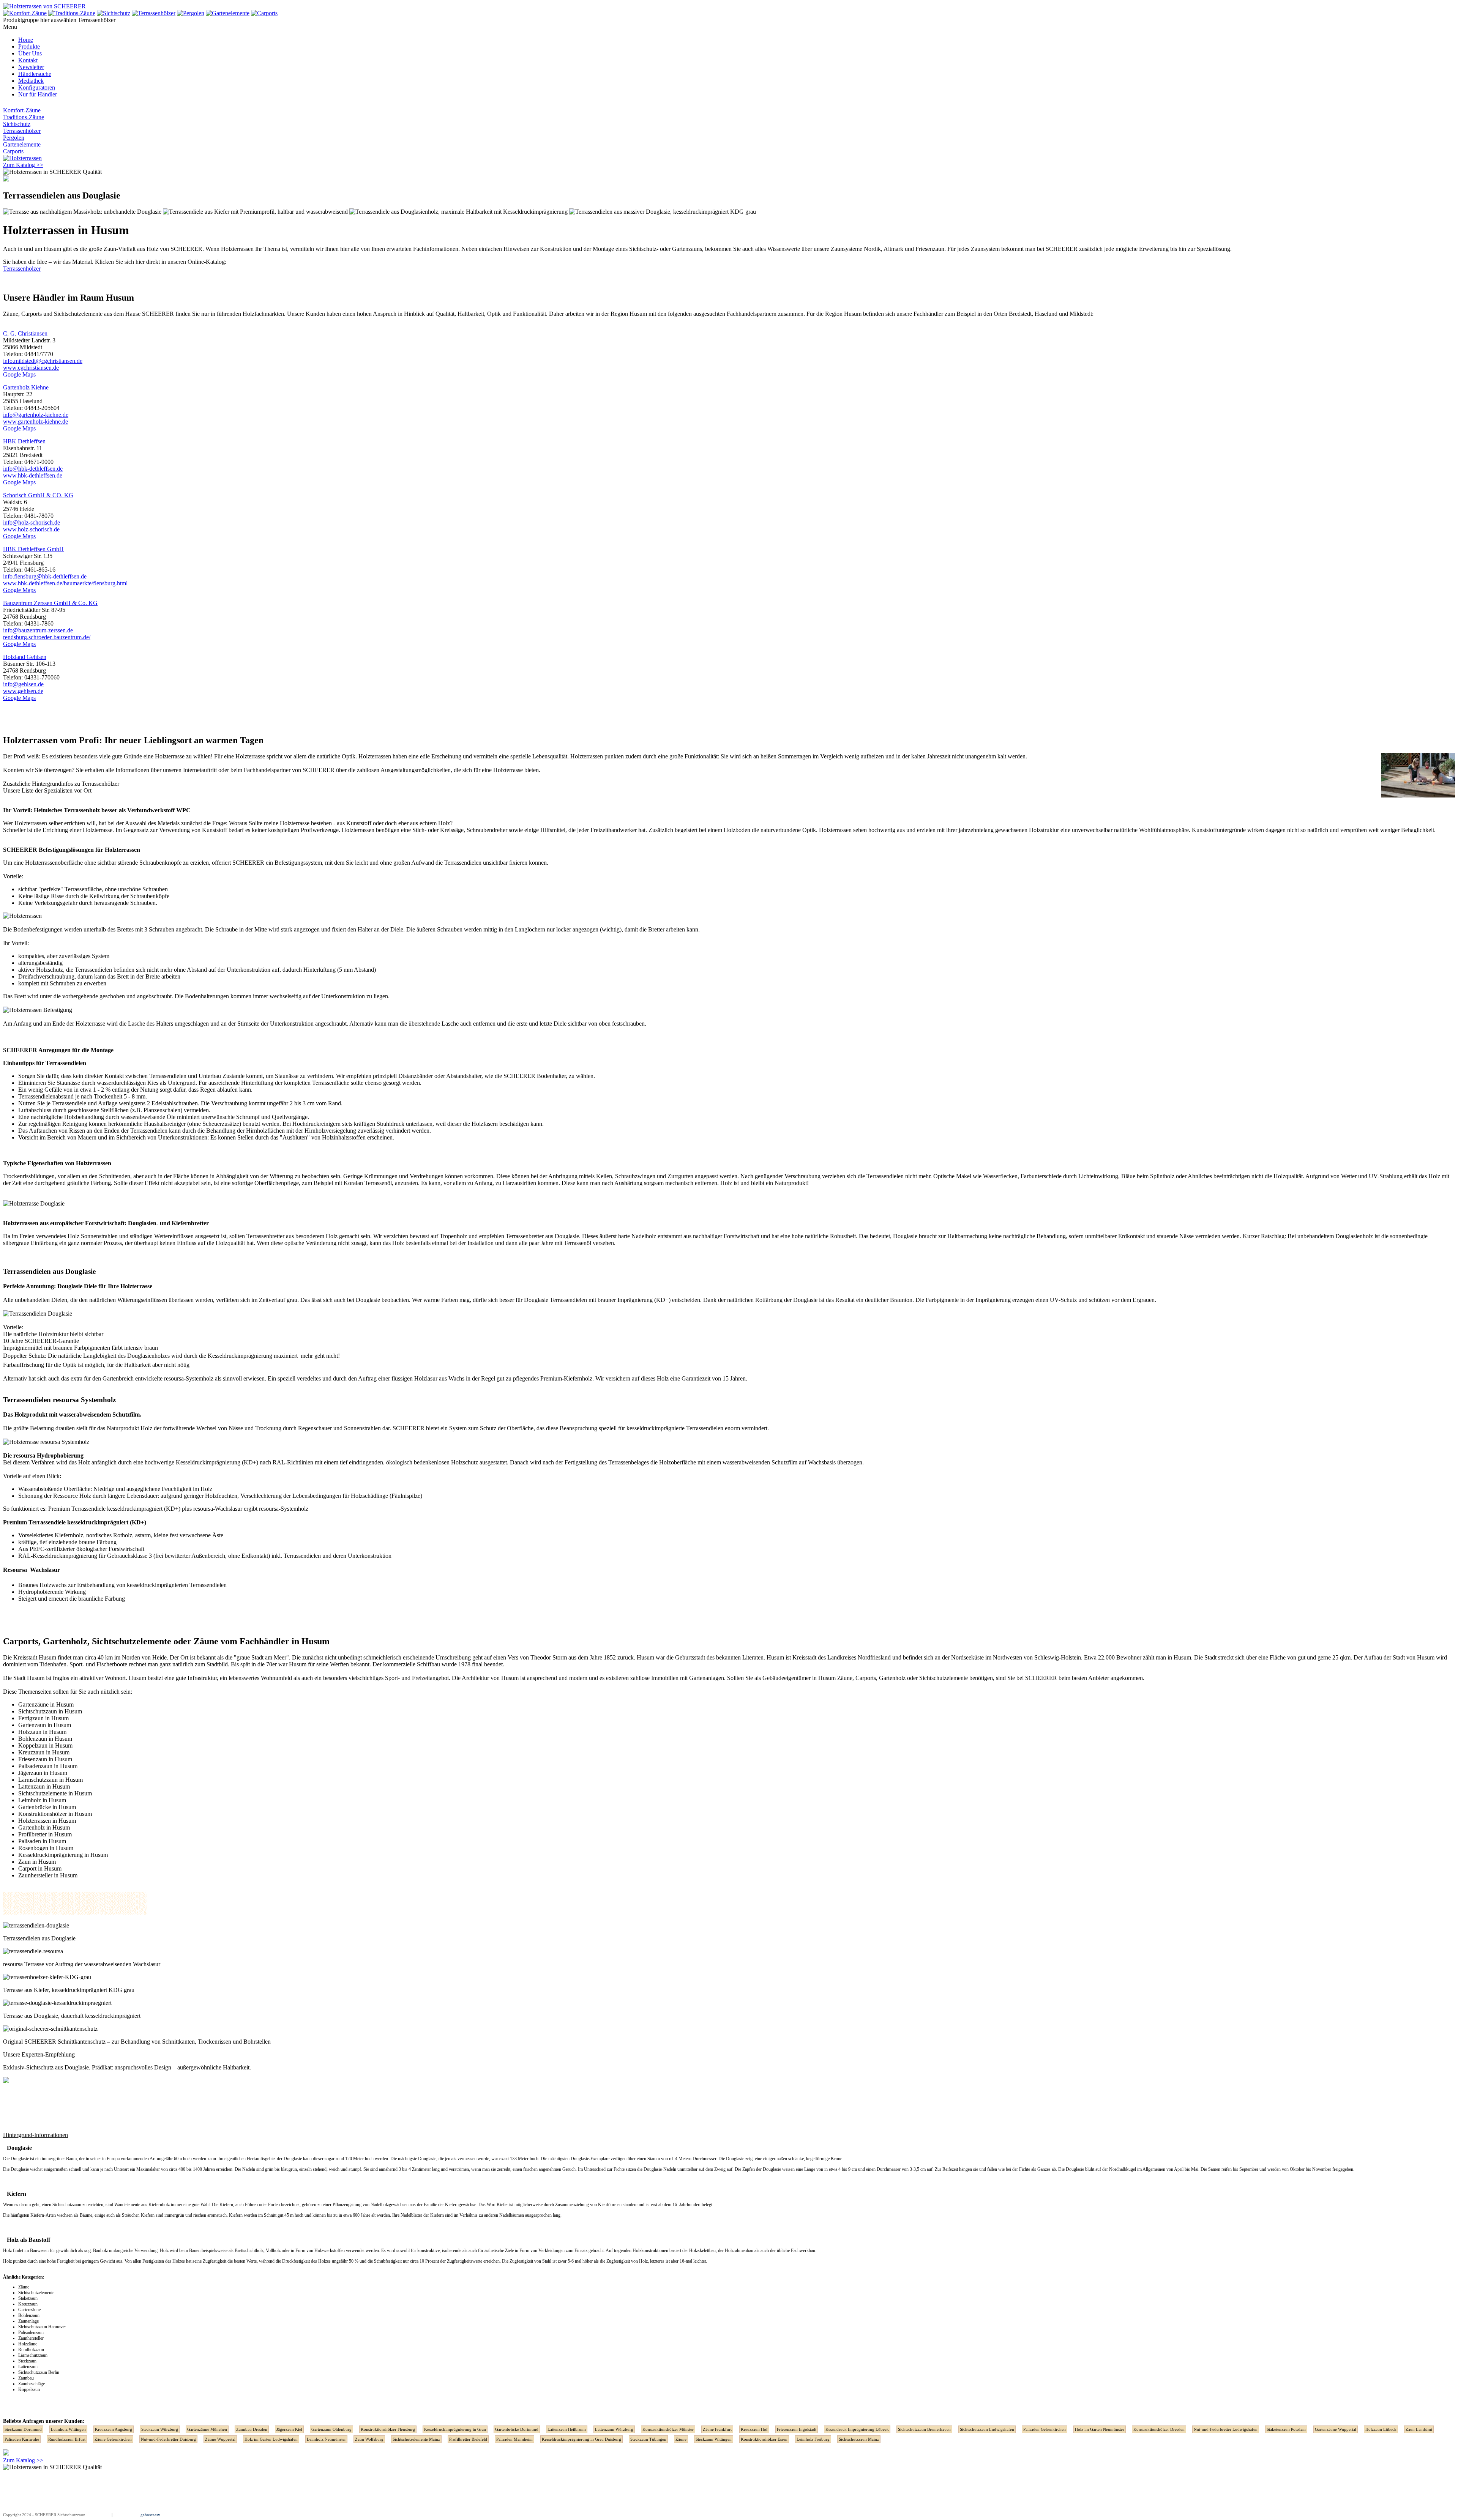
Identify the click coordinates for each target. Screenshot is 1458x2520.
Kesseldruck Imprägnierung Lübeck (857, 2429)
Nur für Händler (38, 94)
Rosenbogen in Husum (46, 1848)
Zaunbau (26, 2378)
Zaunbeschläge (32, 2384)
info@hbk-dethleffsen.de (33, 469)
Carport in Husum (40, 1868)
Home (26, 40)
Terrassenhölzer (22, 131)
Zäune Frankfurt (717, 2429)
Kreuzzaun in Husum (44, 1752)
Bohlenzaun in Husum (45, 1739)
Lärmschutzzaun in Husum (50, 1780)
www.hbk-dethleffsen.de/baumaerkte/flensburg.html (65, 583)
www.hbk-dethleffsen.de (33, 475)
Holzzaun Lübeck (1381, 2429)
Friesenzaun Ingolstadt (797, 2429)
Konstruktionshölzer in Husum (55, 1814)
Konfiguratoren (37, 87)
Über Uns (30, 53)
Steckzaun (27, 2361)
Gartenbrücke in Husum (47, 1807)
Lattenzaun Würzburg (614, 2429)
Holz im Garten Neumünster (1100, 2429)
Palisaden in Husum (42, 1841)
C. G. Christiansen (25, 333)
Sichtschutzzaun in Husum (50, 1711)
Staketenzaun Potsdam (1286, 2429)
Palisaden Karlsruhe (22, 2439)
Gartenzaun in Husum (45, 1725)
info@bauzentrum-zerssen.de (38, 630)
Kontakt (28, 60)
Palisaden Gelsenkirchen (1045, 2429)
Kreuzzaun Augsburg (114, 2429)
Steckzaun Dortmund (23, 2429)
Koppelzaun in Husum (45, 1745)
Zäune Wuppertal (220, 2439)
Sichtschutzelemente (78, 314)
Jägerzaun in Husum (43, 1773)
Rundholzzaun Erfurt (67, 2439)
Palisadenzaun (31, 2332)
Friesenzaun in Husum (45, 1759)
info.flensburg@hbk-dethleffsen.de (45, 576)
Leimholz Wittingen (68, 2429)
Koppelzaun (29, 2389)
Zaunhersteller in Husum (48, 1875)
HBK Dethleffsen (24, 441)
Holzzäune (28, 2344)
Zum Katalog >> (23, 165)
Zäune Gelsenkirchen (113, 2439)
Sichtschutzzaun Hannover (42, 2327)
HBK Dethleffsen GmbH (33, 549)
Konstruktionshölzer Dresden (1159, 2429)
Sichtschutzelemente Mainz (416, 2439)
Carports (13, 151)
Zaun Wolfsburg (369, 2439)
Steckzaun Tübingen (648, 2439)
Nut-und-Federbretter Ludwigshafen (1226, 2429)
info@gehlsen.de (23, 684)
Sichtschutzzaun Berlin (39, 2372)
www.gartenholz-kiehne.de (36, 422)
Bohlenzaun (29, 2315)
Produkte (29, 46)
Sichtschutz (17, 124)
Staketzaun (28, 2298)
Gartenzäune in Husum (46, 1704)
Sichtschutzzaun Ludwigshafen (987, 2429)
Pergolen (14, 138)
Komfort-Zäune (22, 110)
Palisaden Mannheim (514, 2439)
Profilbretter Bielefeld (468, 2439)
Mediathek (31, 81)
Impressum (101, 2515)
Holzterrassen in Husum (47, 1821)
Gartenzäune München (207, 2429)
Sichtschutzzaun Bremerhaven (924, 2429)
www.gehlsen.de (23, 691)
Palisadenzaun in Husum (48, 1766)
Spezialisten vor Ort (68, 790)
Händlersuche (35, 74)
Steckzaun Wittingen (714, 2439)
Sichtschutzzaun (67, 2205)
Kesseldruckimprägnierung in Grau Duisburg (581, 2439)
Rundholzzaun (31, 2350)
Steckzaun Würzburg (160, 2429)
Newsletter (31, 67)
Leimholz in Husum (42, 1800)
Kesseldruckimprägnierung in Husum (63, 1855)
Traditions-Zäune (24, 117)
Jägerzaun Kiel (289, 2429)
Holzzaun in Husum (42, 1732)
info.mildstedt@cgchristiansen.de (43, 361)
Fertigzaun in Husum (43, 1718)
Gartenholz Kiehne (26, 387)
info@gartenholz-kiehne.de (36, 415)
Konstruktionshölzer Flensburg (388, 2429)
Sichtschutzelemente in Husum (55, 1793)
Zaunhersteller (31, 2338)
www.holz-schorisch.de (31, 529)
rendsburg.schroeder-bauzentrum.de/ (47, 637)
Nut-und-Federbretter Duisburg (168, 2439)
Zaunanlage (28, 2321)
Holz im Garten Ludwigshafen (271, 2439)
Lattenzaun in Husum (44, 1786)
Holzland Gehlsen (25, 657)
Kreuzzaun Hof (754, 2429)
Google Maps (19, 374)
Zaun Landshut (1419, 2429)
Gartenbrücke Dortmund (517, 2429)
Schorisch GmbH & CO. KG (38, 495)
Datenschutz (124, 2515)
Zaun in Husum (37, 1862)
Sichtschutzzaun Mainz (859, 2439)
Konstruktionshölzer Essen (764, 2439)
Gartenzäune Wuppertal (1336, 2429)
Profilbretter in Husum (45, 1834)
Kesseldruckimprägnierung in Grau (455, 2429)
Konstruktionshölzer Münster (668, 2429)
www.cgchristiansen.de (31, 368)
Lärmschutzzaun (33, 2355)
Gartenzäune (29, 2310)
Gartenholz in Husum (44, 1827)
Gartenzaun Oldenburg (331, 2429)
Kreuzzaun (28, 2304)
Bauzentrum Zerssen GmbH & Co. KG (50, 603)
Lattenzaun (28, 2367)
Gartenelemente (22, 144)
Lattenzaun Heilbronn (567, 2429)
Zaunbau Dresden (252, 2429)
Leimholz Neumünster (326, 2439)
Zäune (24, 2287)
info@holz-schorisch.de (32, 522)
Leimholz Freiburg (813, 2439)
